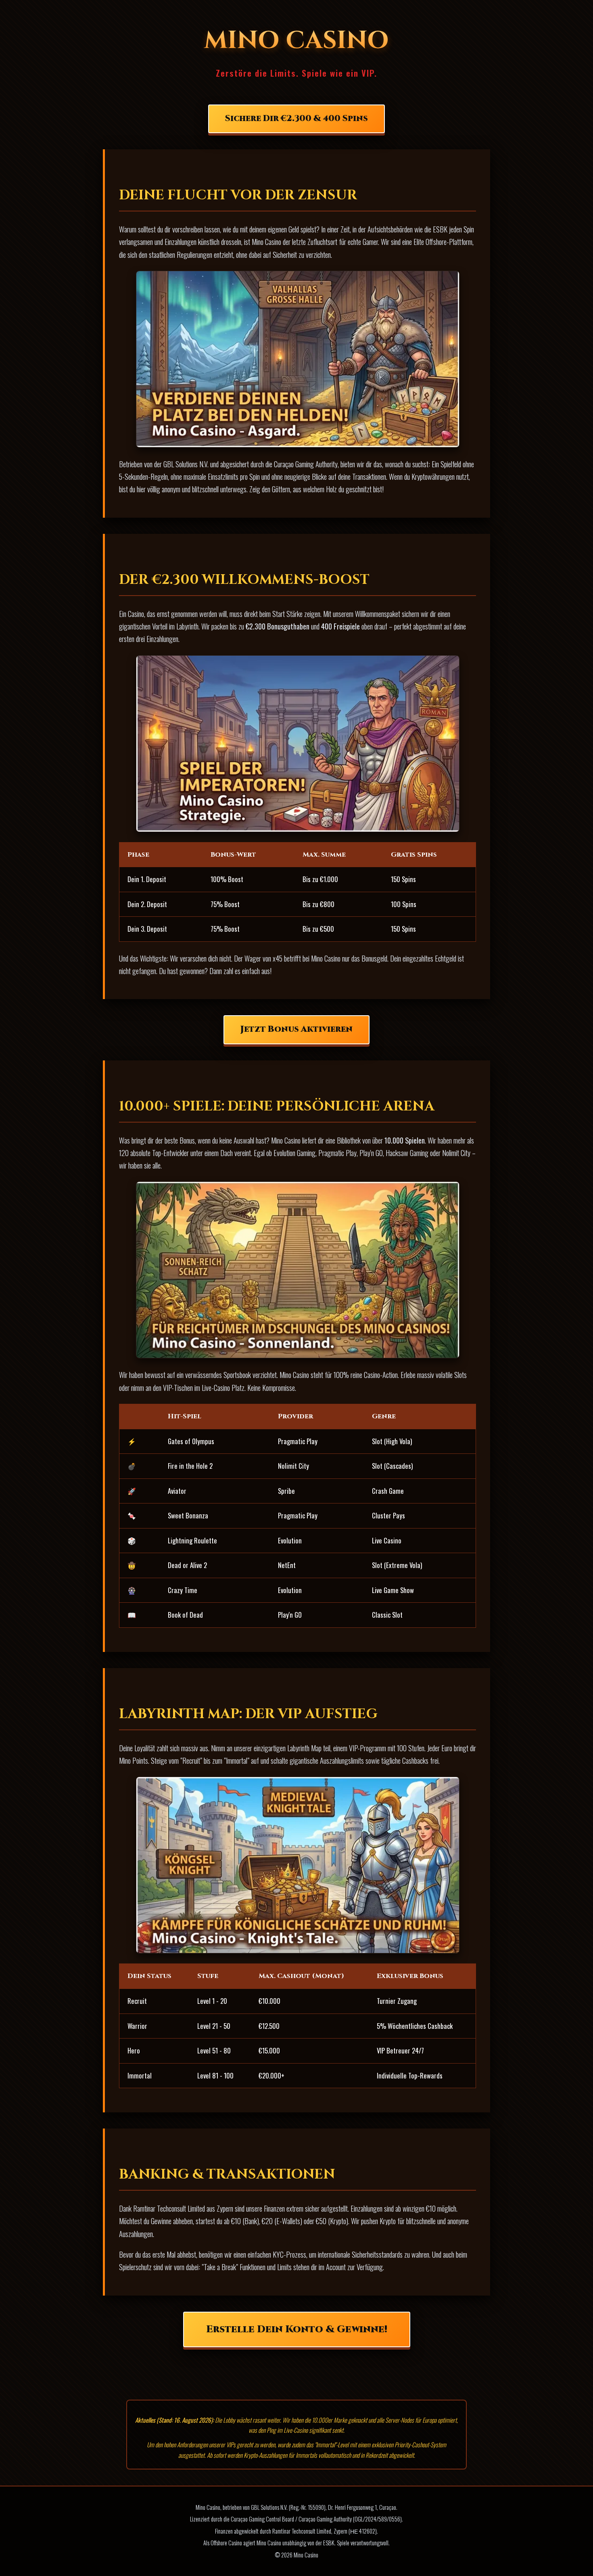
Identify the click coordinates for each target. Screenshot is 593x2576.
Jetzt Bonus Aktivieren (296, 1029)
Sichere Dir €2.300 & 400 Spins (296, 119)
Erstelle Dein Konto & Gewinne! (297, 2329)
